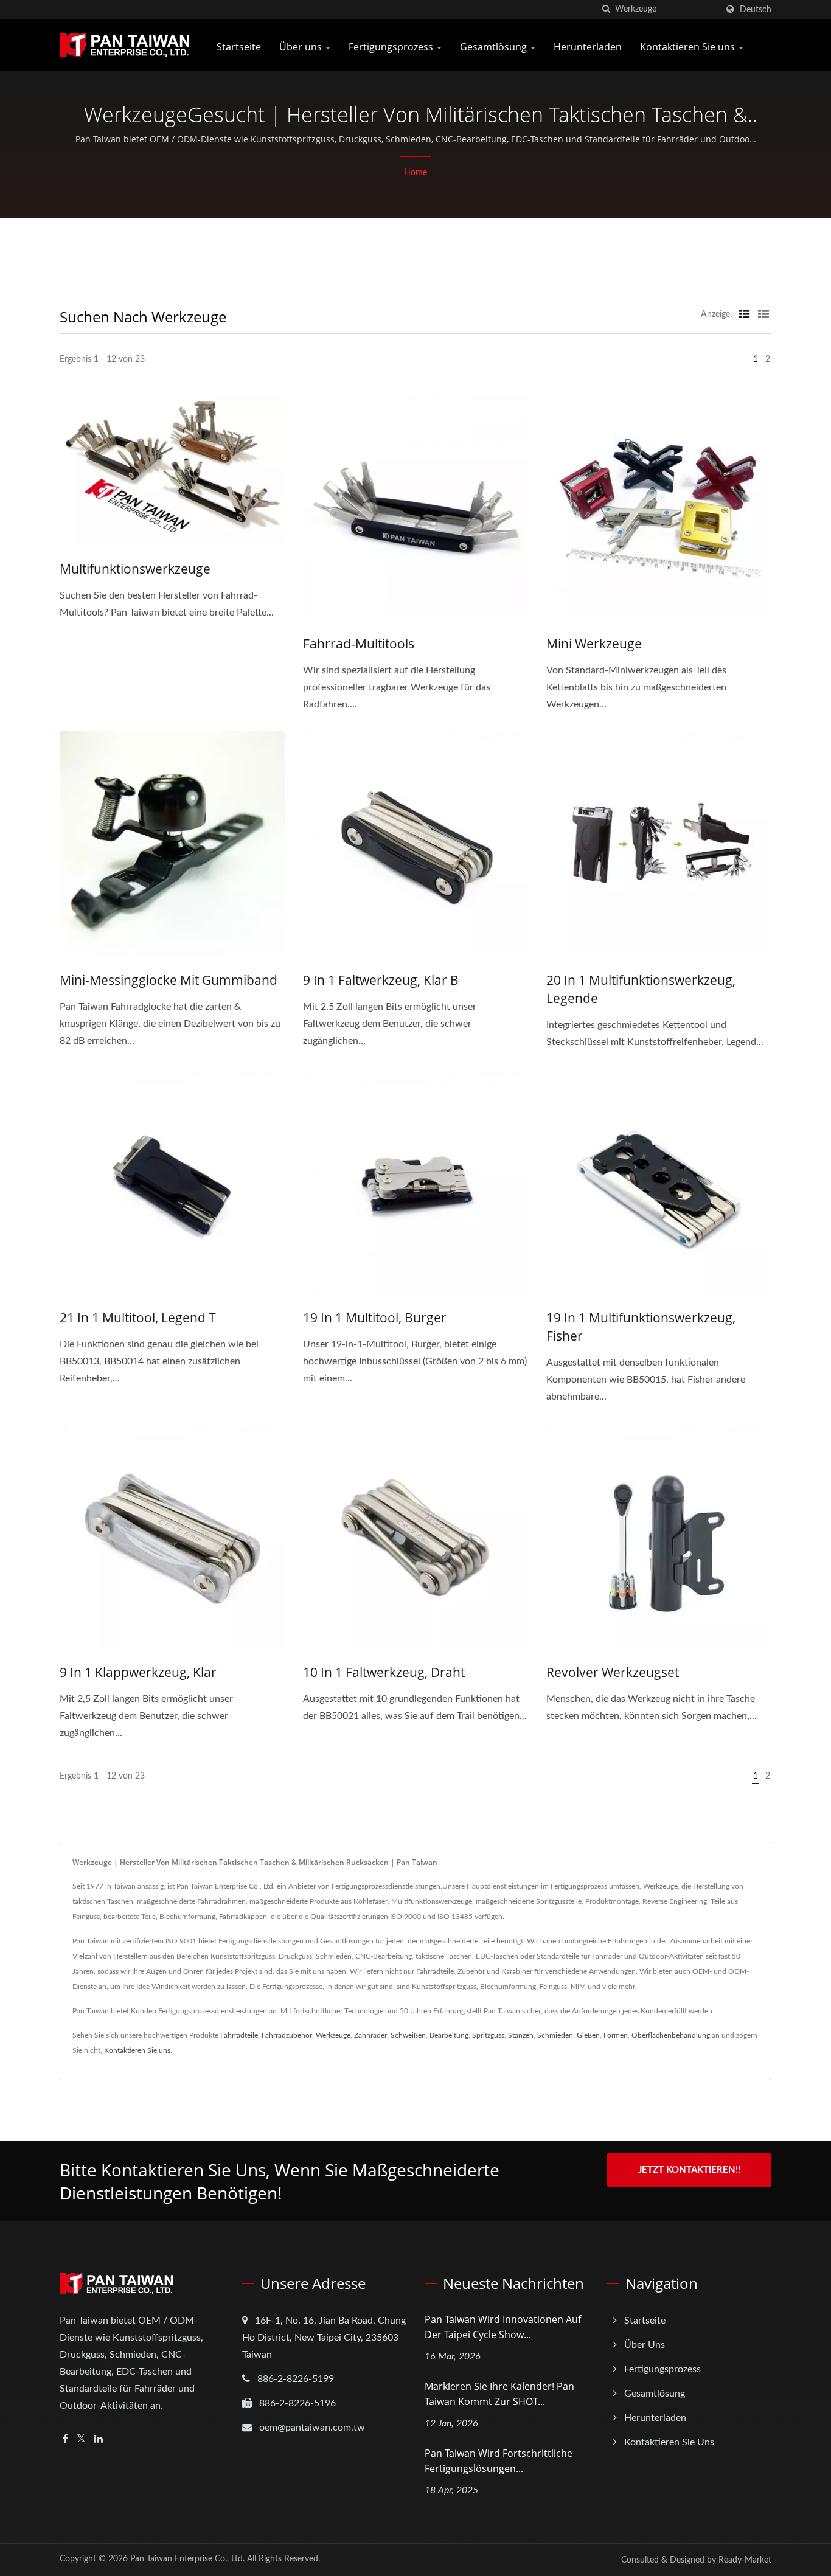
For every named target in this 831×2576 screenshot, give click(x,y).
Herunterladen (588, 47)
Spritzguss (488, 2035)
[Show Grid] (745, 314)
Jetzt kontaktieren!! (689, 2170)
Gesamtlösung (495, 47)
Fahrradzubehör (287, 2035)
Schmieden (555, 2035)
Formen (616, 2035)
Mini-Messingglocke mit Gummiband (169, 980)
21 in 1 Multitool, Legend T (138, 1318)
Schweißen (408, 2035)
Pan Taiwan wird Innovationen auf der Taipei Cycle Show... (503, 2327)
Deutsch (756, 9)
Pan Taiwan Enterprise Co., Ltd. (187, 2559)
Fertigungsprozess (392, 47)
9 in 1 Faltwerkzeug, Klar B (381, 980)
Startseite (239, 47)
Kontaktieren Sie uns (689, 47)
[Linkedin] (99, 2439)
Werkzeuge (333, 2035)
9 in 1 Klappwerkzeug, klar (138, 1672)
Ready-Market (745, 2560)
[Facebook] (65, 2439)
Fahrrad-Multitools (359, 644)
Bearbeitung (449, 2035)
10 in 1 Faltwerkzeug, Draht (384, 1672)
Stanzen (521, 2035)
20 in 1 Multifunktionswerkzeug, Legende (641, 989)
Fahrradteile (239, 2035)
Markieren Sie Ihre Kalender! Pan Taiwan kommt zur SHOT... (499, 2394)
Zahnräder (370, 2035)
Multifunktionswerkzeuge (135, 569)
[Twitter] (81, 2439)
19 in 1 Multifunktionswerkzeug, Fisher (641, 1327)
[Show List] (763, 314)
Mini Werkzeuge (594, 644)
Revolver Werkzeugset (613, 1672)
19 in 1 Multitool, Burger (375, 1318)
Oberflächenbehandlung (671, 2035)
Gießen (588, 2035)
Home (415, 173)
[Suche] (606, 9)
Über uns (302, 47)
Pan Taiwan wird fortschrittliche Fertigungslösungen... (499, 2461)
